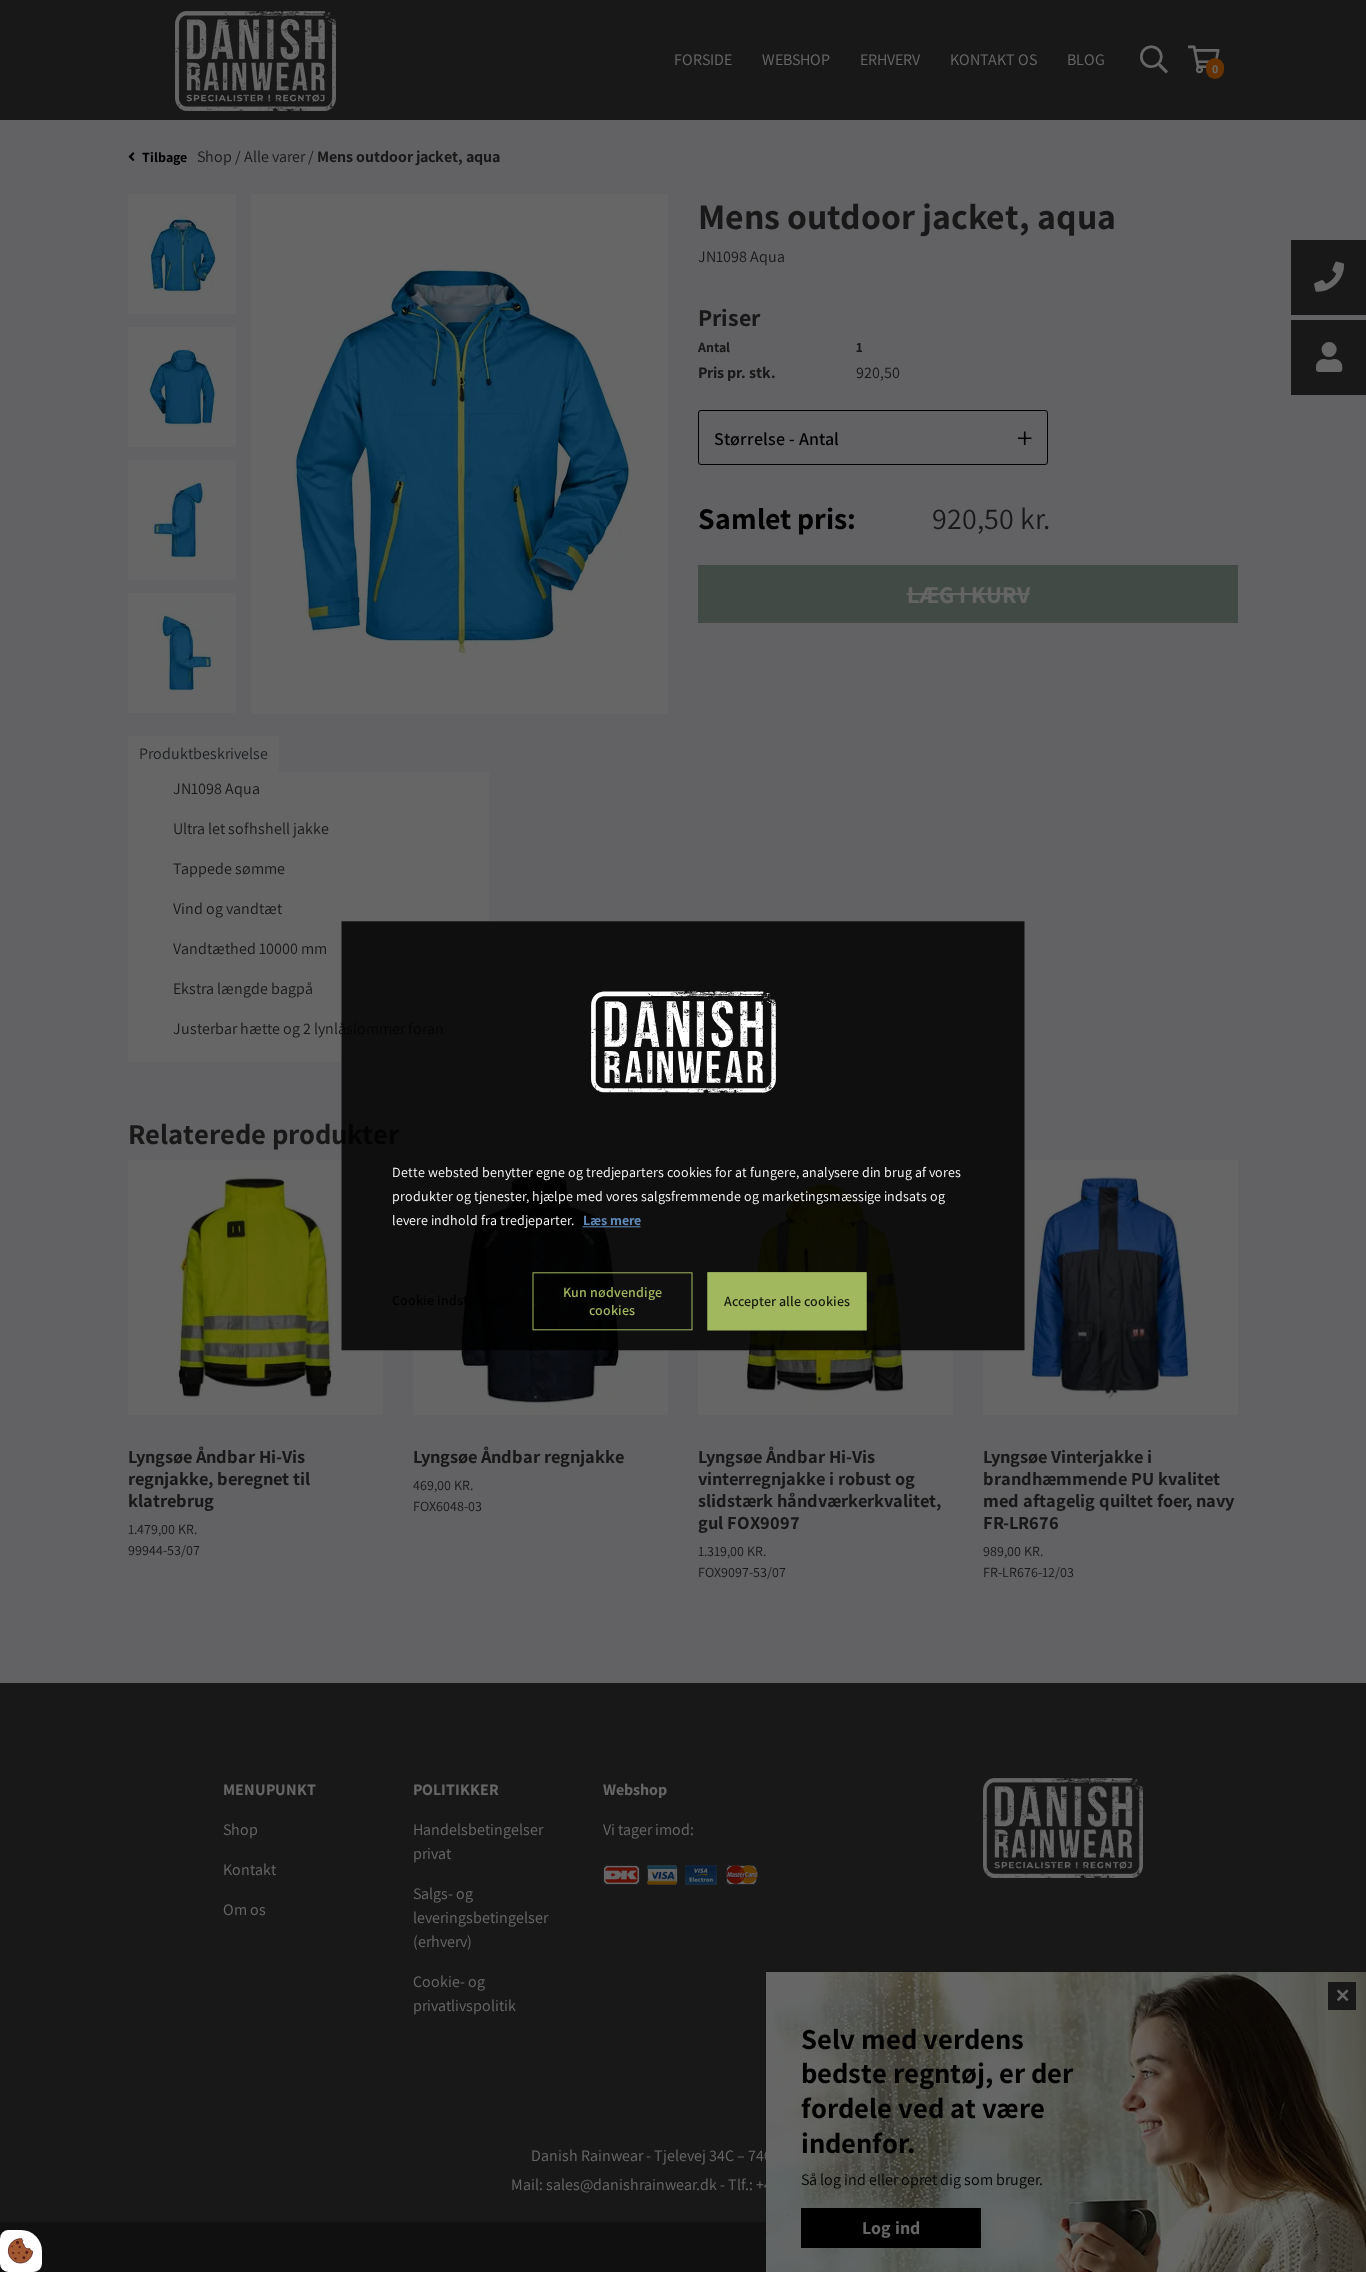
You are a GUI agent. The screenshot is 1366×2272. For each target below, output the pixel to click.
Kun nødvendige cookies (612, 1302)
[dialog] (683, 1135)
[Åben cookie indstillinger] (21, 2251)
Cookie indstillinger (451, 1301)
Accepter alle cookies (787, 1302)
